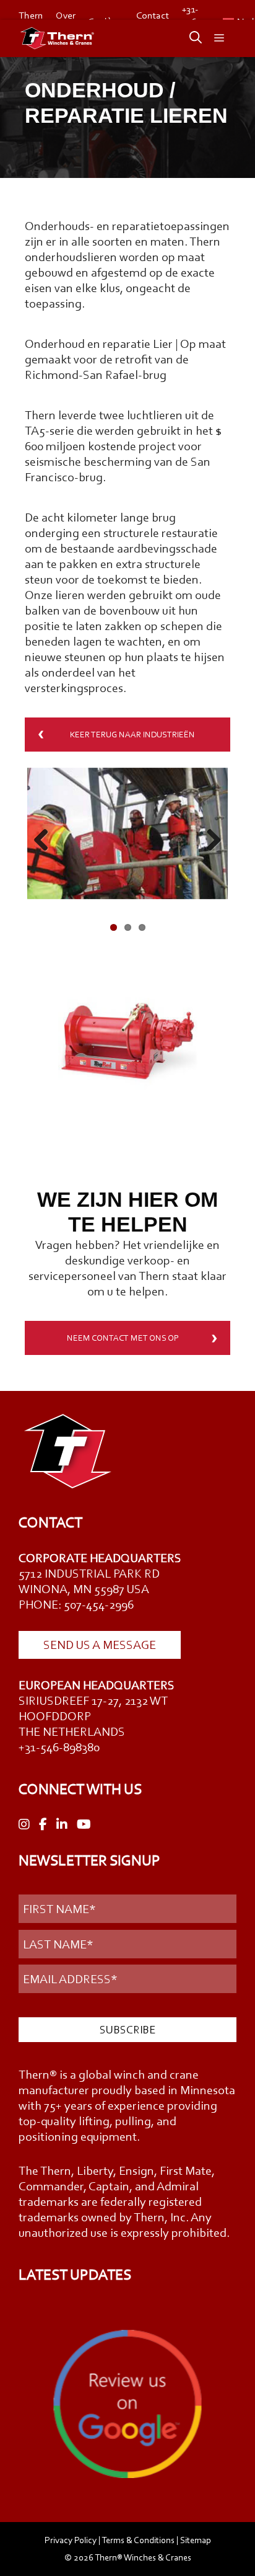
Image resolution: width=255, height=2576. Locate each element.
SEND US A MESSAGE (100, 1645)
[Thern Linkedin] (62, 1825)
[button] (189, 38)
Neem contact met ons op (123, 1338)
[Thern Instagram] (24, 1825)
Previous (46, 841)
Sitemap (196, 2540)
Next (209, 841)
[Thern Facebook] (43, 1825)
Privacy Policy (71, 2540)
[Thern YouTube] (84, 1825)
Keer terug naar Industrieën (132, 735)
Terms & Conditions (138, 2540)
